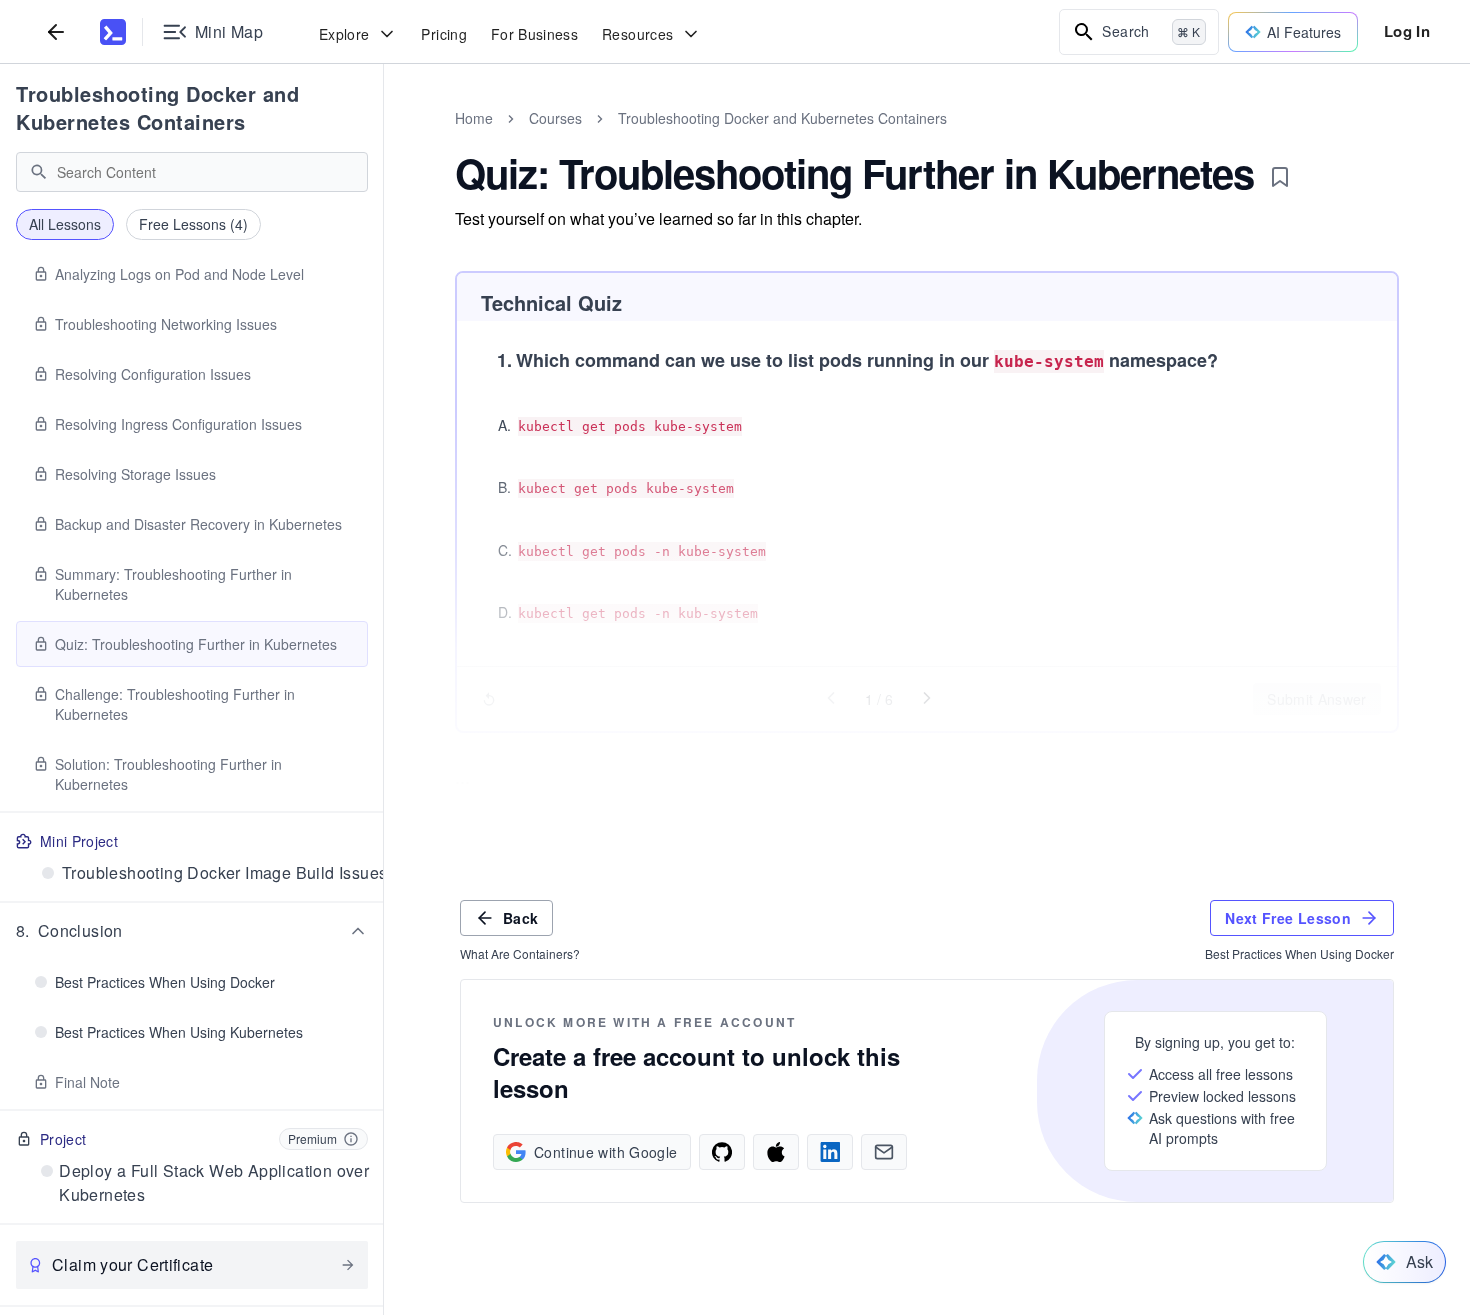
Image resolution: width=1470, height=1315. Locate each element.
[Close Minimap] (384, 140)
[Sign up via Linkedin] (830, 1152)
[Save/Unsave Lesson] (1280, 177)
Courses (555, 118)
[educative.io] (113, 32)
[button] (192, 931)
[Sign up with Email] (884, 1152)
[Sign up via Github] (722, 1152)
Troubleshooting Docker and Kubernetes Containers (157, 107)
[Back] (56, 31)
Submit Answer (1317, 699)
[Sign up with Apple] (776, 1152)
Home (474, 118)
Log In (1407, 31)
